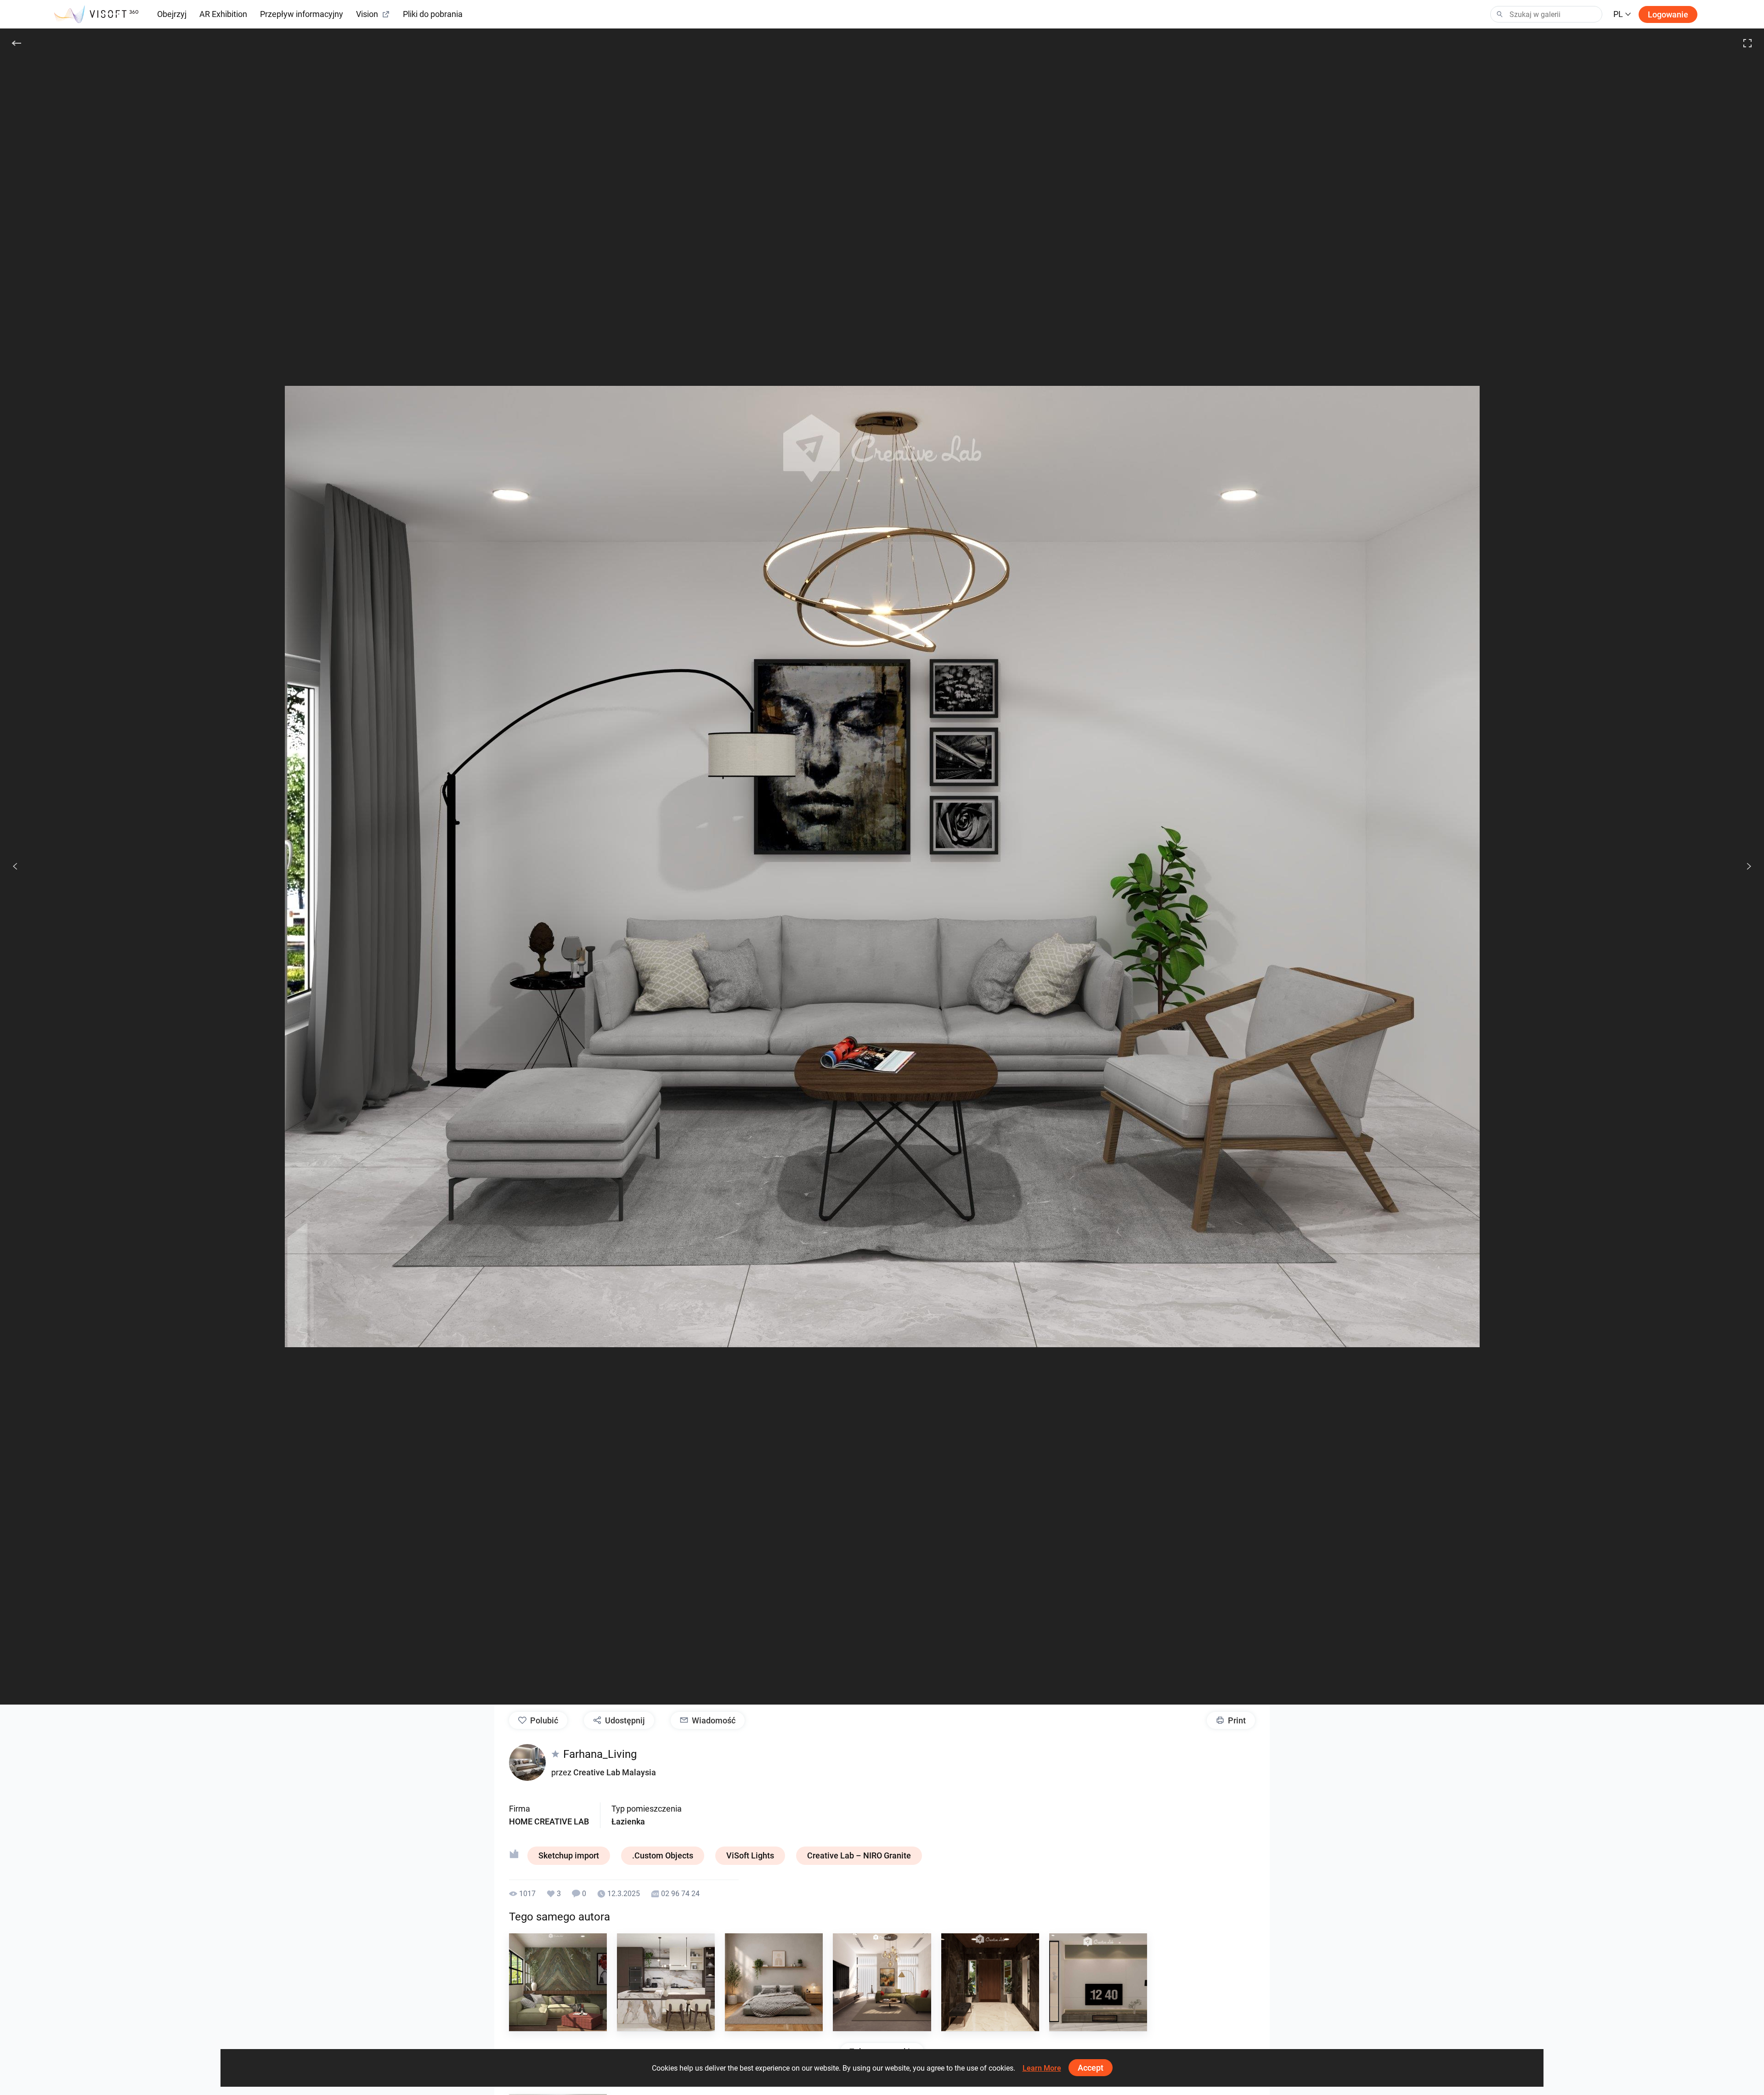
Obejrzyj (172, 14)
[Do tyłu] (17, 43)
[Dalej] (1744, 866)
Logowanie (1668, 14)
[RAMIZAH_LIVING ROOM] (558, 1982)
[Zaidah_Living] (1098, 1982)
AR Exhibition (223, 14)
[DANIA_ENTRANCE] (990, 1982)
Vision (367, 14)
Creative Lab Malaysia (615, 1772)
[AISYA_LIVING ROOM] (882, 1982)
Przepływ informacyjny (302, 14)
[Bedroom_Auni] (774, 1982)
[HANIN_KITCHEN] (666, 1982)
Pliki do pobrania (433, 14)
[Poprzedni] (15, 866)
